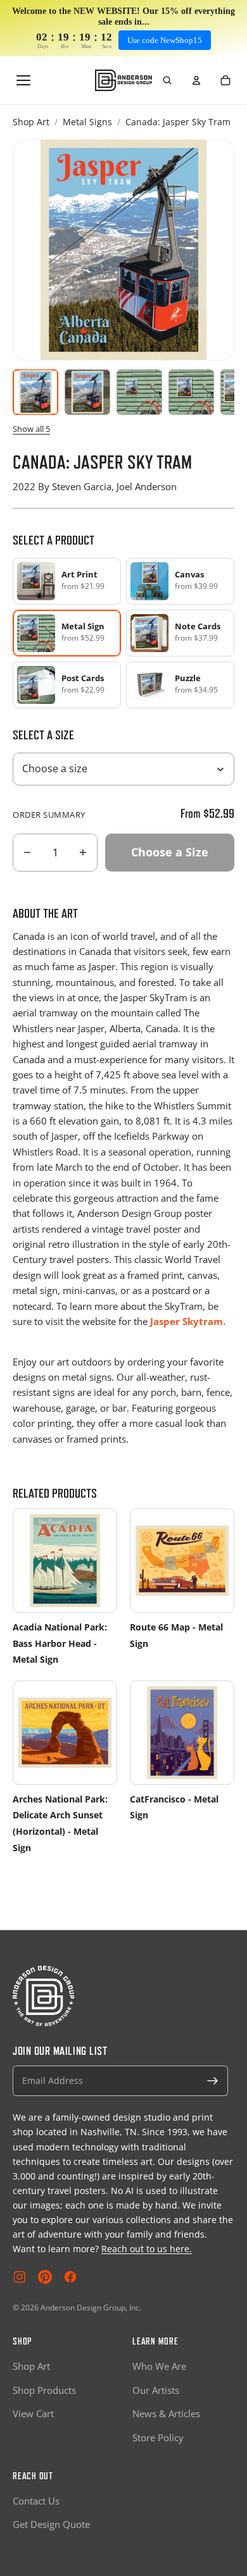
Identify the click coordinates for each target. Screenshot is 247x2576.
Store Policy (158, 2437)
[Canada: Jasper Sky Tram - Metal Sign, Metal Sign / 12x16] (191, 392)
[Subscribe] (213, 2081)
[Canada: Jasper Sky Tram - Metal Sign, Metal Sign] (87, 392)
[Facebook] (70, 2277)
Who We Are (159, 2366)
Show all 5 (31, 429)
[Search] (167, 80)
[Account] (196, 80)
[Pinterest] (45, 2277)
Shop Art (31, 122)
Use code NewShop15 (165, 40)
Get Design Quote (51, 2524)
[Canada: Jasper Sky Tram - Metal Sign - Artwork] (35, 392)
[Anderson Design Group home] (123, 80)
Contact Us (36, 2501)
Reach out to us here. (147, 2249)
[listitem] (67, 581)
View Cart (33, 2413)
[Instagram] (20, 2277)
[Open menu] (23, 80)
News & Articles (166, 2413)
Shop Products (44, 2390)
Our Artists (156, 2390)
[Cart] (225, 80)
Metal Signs (87, 122)
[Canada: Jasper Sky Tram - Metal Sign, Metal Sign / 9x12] (139, 392)
